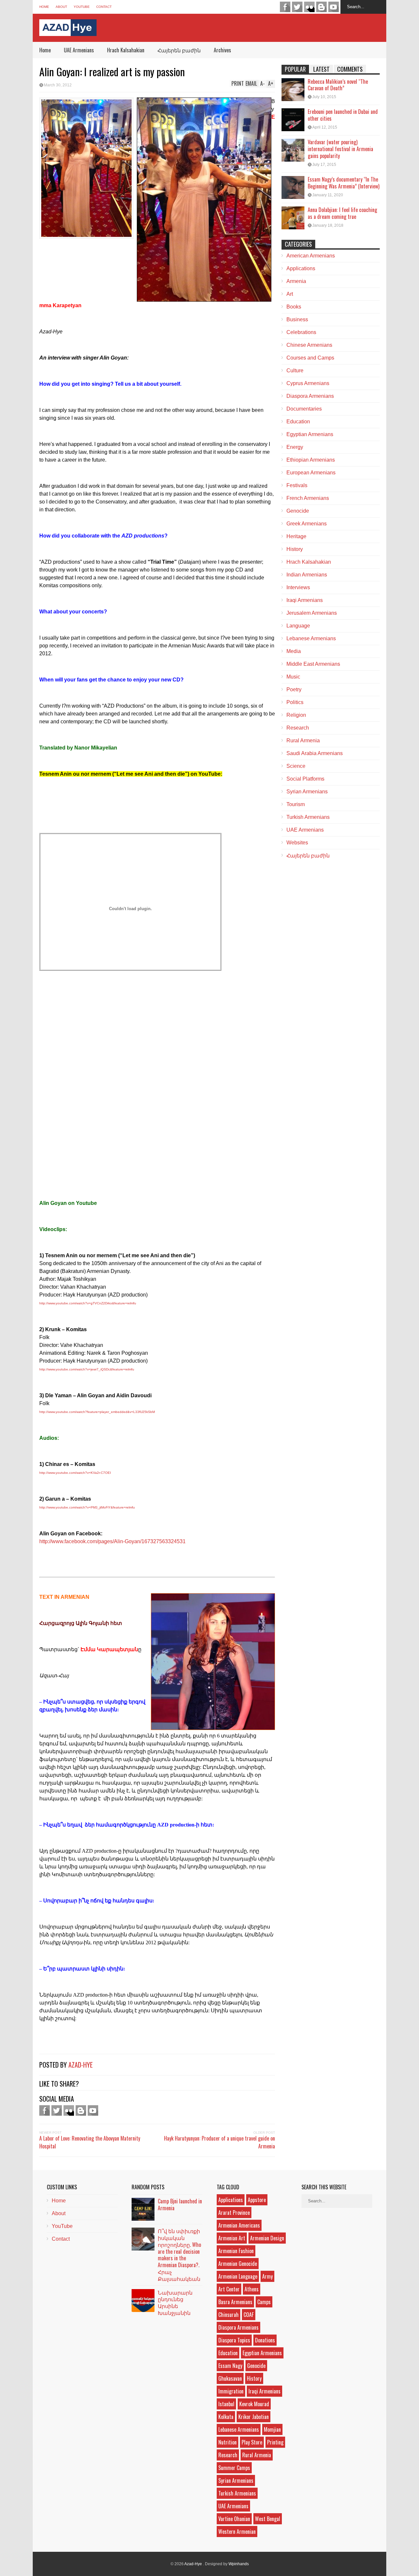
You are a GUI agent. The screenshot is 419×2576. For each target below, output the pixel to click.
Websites (297, 843)
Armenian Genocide (238, 2264)
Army (267, 2276)
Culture (295, 371)
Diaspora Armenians (310, 396)
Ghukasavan (230, 2378)
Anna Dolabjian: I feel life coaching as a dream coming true (342, 213)
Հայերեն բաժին (179, 50)
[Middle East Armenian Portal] (68, 31)
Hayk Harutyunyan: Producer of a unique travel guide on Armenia (219, 2142)
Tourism (296, 804)
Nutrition (228, 2442)
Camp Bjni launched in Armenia (180, 2205)
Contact (104, 7)
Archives (222, 50)
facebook (285, 7)
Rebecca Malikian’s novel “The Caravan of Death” (338, 85)
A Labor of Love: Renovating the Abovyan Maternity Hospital (90, 2142)
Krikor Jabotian (254, 2417)
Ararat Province (234, 2213)
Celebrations (301, 332)
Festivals (297, 485)
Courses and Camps (310, 358)
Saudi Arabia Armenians (315, 753)
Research (298, 728)
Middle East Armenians (313, 664)
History (295, 549)
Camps (264, 2302)
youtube (334, 7)
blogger (321, 7)
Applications (301, 268)
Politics (295, 702)
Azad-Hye (81, 2065)
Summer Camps (234, 2468)
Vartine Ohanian (234, 2519)
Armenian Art (232, 2238)
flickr (309, 7)
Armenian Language (238, 2276)
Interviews (298, 587)
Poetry (294, 689)
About (61, 7)
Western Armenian (237, 2532)
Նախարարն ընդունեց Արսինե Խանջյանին (175, 2303)
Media (294, 651)
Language (298, 626)
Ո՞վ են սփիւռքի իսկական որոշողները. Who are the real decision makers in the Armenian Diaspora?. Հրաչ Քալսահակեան (179, 2255)
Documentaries (304, 409)
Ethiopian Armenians (311, 460)
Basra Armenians (235, 2302)
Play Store (252, 2442)
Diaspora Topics (234, 2340)
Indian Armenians (307, 575)
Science (296, 766)
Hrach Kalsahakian (126, 50)
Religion (296, 715)
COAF (249, 2315)
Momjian (272, 2429)
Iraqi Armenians (305, 600)
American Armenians (311, 256)
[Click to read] (293, 90)
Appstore (257, 2200)
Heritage (296, 536)
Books (294, 307)
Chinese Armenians (309, 345)
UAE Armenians (79, 50)
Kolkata (226, 2417)
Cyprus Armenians (308, 383)
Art (290, 294)
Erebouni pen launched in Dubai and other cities (343, 115)
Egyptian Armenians (310, 434)
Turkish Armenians (308, 817)
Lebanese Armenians (311, 638)
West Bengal (268, 2519)
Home (44, 7)
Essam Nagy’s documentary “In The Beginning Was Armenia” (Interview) (344, 183)
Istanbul (226, 2404)
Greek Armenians (307, 524)
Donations (265, 2340)
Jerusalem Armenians (312, 613)
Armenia (296, 281)
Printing (275, 2442)
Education (298, 422)
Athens (252, 2289)
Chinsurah (228, 2315)
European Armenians (311, 473)
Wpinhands (239, 2564)
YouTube (82, 7)
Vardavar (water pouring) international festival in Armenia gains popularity (340, 149)
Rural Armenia (303, 741)
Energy (295, 447)
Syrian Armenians (307, 792)
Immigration (231, 2391)
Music (293, 677)
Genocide (298, 511)
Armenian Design (267, 2238)
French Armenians (308, 498)
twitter (297, 7)
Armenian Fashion (236, 2251)
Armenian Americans (239, 2225)
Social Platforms (305, 779)
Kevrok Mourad (254, 2404)
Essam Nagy (230, 2366)
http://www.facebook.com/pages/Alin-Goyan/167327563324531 (112, 1541)
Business (297, 319)
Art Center (229, 2289)
